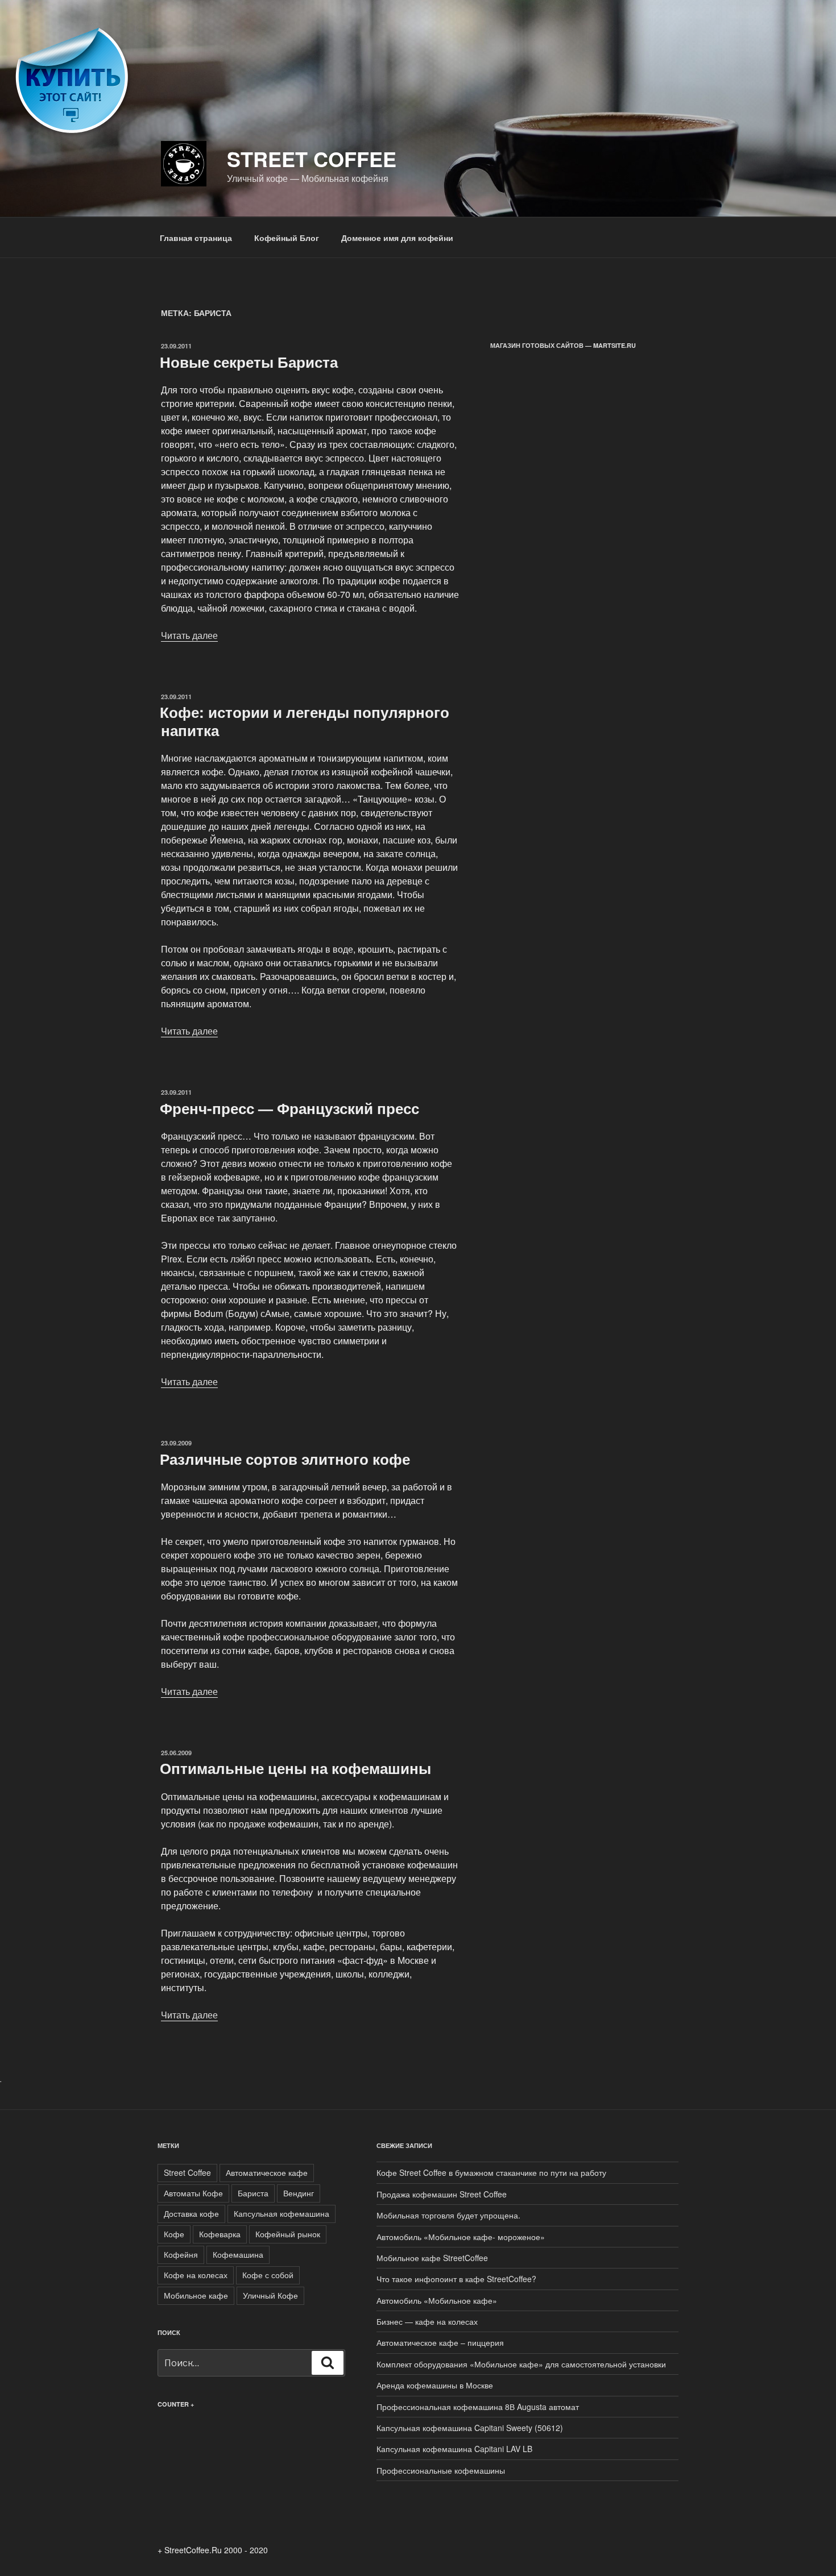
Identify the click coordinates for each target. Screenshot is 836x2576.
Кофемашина (238, 2254)
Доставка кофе (191, 2213)
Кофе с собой (268, 2275)
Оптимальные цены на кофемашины (295, 1768)
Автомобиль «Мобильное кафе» (437, 2300)
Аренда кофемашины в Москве (435, 2385)
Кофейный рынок (288, 2234)
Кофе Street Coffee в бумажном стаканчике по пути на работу (491, 2172)
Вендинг (299, 2193)
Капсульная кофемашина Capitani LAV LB (454, 2449)
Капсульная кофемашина (282, 2213)
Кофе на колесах (196, 2275)
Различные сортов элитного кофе (285, 1459)
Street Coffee (312, 159)
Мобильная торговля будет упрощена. (448, 2215)
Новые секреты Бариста (249, 362)
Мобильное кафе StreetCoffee (432, 2258)
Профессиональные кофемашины (441, 2470)
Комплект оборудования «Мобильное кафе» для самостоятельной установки (521, 2364)
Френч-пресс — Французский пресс (289, 1108)
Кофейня (181, 2254)
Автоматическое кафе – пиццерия (440, 2342)
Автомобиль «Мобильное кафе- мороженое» (461, 2237)
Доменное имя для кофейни (397, 238)
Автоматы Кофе (193, 2193)
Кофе (174, 2234)
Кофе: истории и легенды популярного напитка (305, 721)
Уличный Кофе (270, 2295)
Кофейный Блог (287, 238)
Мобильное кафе (196, 2295)
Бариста (253, 2193)
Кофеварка (220, 2234)
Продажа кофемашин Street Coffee (442, 2194)
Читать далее (189, 635)
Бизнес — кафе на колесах (427, 2321)
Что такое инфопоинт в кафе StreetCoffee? (456, 2279)
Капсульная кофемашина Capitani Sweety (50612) (470, 2428)
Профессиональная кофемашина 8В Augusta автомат (478, 2407)
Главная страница (196, 238)
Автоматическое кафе (267, 2172)
